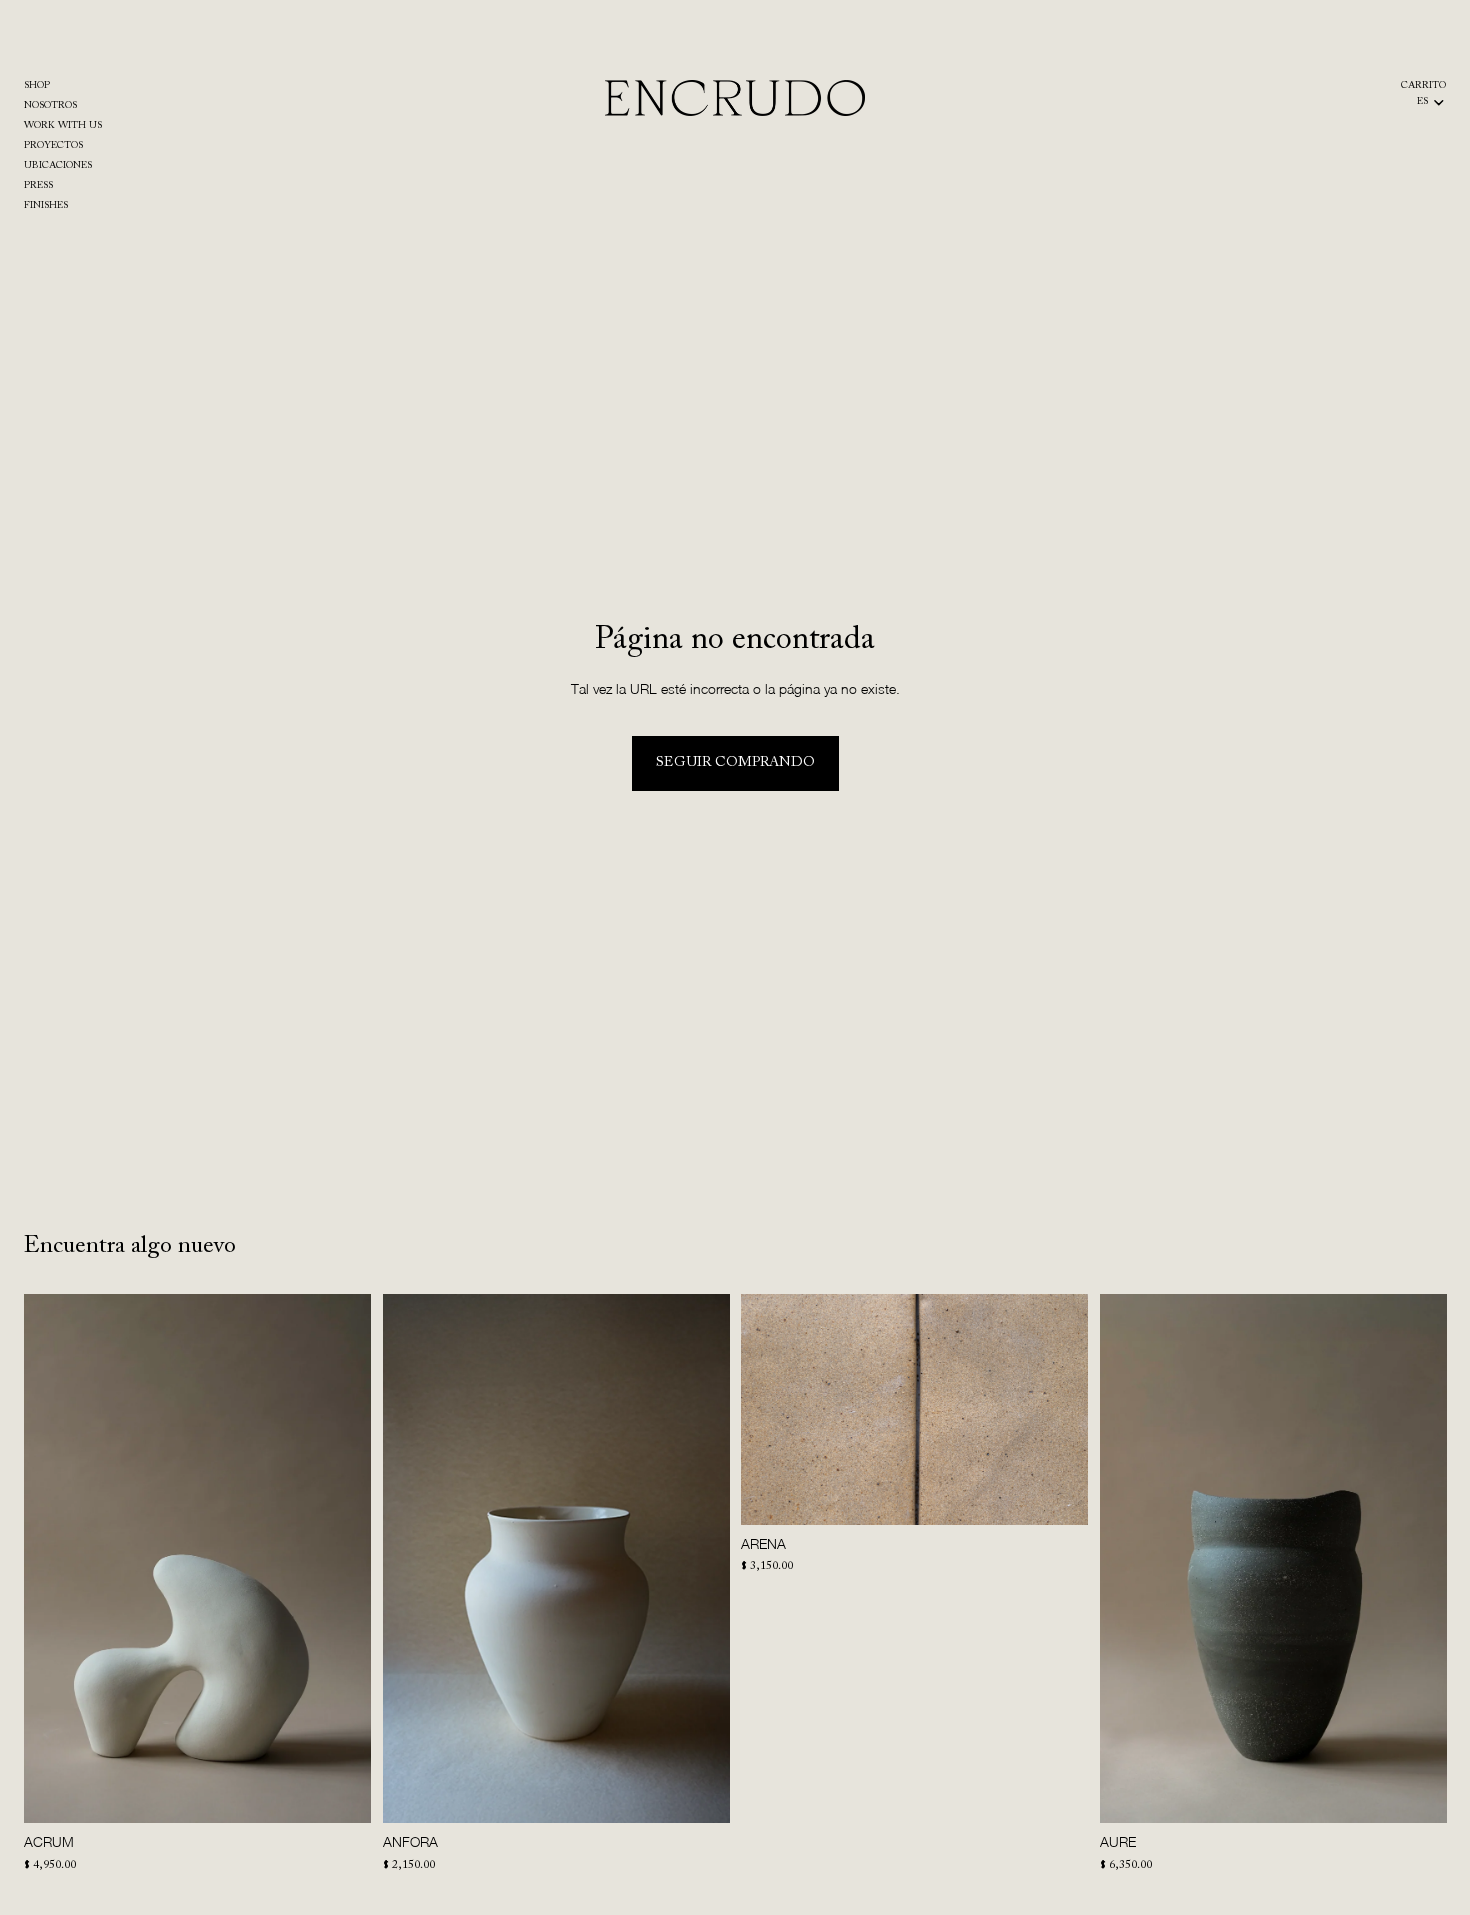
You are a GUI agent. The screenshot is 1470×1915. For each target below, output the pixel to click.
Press (38, 186)
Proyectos (53, 146)
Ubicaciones (58, 166)
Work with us (63, 126)
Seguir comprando (735, 763)
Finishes (46, 206)
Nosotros (50, 106)
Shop (37, 86)
